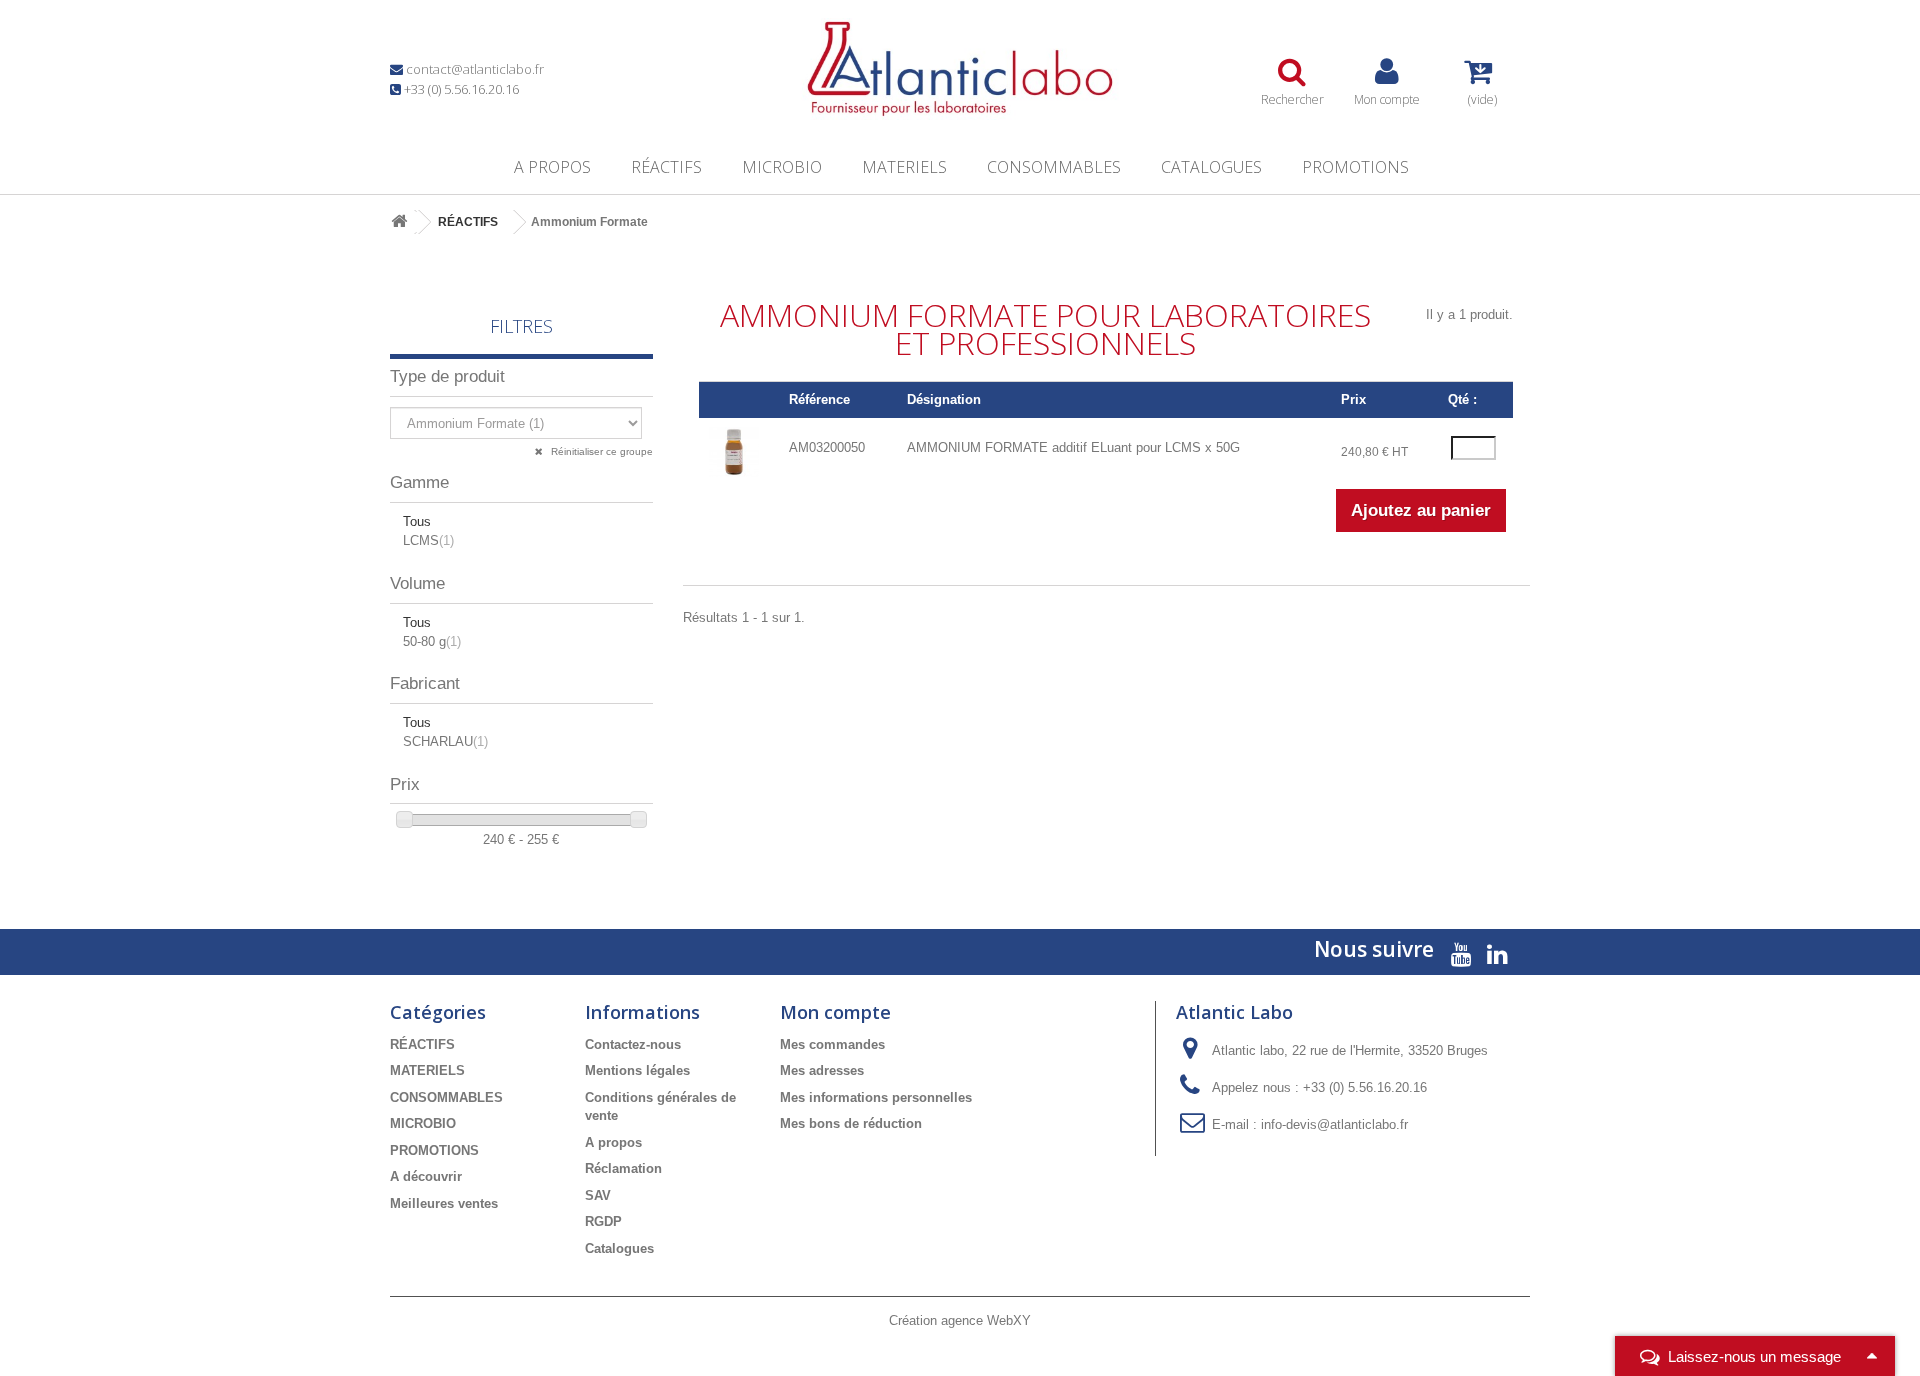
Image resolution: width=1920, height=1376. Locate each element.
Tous (417, 521)
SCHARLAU (445, 741)
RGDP (603, 1221)
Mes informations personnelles (876, 1097)
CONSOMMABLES (1054, 167)
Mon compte (835, 1012)
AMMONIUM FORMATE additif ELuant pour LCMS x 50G (1073, 447)
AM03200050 (827, 447)
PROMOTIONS (1355, 167)
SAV (598, 1195)
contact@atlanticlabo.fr (475, 69)
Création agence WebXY (960, 1320)
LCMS (428, 540)
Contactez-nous (633, 1044)
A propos (552, 167)
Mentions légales (637, 1070)
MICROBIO (782, 167)
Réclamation (623, 1168)
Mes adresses (822, 1070)
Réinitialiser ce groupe (600, 451)
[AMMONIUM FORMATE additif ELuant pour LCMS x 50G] (734, 451)
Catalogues (1211, 167)
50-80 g (432, 641)
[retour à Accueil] (399, 222)
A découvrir (426, 1176)
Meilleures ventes (444, 1203)
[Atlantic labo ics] (960, 69)
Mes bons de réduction (851, 1123)
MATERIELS (904, 167)
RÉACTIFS (666, 167)
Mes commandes (832, 1044)
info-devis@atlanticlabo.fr (1334, 1124)
